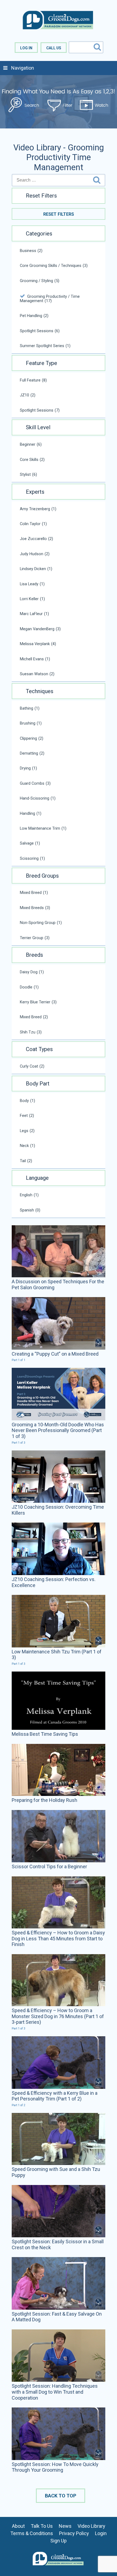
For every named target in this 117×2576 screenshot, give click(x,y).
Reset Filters (59, 214)
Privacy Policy (74, 2533)
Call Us (54, 48)
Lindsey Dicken (36, 569)
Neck (27, 1146)
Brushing (31, 723)
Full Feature (33, 380)
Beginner (31, 444)
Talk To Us (42, 2526)
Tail (26, 1161)
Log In (26, 48)
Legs (27, 1131)
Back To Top (61, 2496)
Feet (27, 1116)
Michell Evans (35, 659)
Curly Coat (32, 1066)
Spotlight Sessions (40, 331)
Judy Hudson (35, 554)
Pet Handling (34, 316)
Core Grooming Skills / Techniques (54, 266)
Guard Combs (35, 783)
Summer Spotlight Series (45, 346)
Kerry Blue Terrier (38, 1002)
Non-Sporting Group (41, 923)
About (18, 2526)
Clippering (32, 738)
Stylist (28, 474)
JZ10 (28, 395)
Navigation (23, 68)
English (29, 1195)
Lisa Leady (32, 584)
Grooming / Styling (40, 281)
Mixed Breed (34, 893)
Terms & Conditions (32, 2533)
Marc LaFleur (34, 614)
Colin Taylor (33, 524)
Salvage (30, 843)
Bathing (30, 708)
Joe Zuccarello (36, 539)
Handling (31, 813)
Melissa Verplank (38, 644)
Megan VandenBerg (40, 629)
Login (101, 2533)
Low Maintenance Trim (43, 828)
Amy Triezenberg (38, 509)
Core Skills (32, 460)
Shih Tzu (31, 1032)
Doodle (29, 987)
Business (31, 251)
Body (27, 1101)
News (65, 2526)
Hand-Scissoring (38, 798)
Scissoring (32, 858)
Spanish (30, 1210)
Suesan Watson (37, 674)
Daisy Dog (32, 972)
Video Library (91, 2526)
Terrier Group (35, 938)
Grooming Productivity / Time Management (50, 299)
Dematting (32, 753)
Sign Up (59, 2541)
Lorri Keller (32, 599)
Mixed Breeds (35, 908)
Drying (28, 768)
